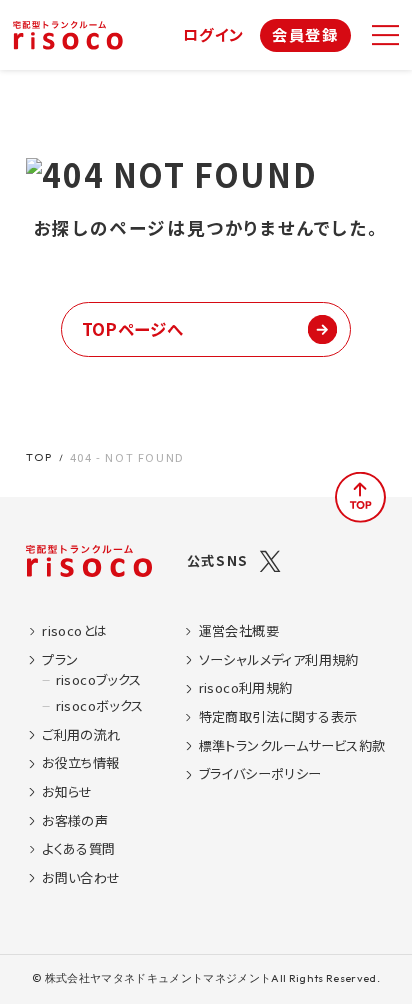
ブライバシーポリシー (260, 774)
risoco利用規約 (246, 688)
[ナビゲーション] (385, 35)
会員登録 (305, 34)
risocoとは (74, 631)
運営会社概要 (239, 631)
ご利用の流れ (81, 735)
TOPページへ (133, 329)
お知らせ (67, 792)
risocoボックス (99, 706)
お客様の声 (75, 821)
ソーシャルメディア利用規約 (279, 660)
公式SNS (218, 560)
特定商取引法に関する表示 (278, 717)
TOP (39, 457)
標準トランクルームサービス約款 (292, 746)
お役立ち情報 (80, 763)
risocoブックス (99, 680)
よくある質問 (78, 849)
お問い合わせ (81, 878)
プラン (60, 660)
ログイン (214, 34)
